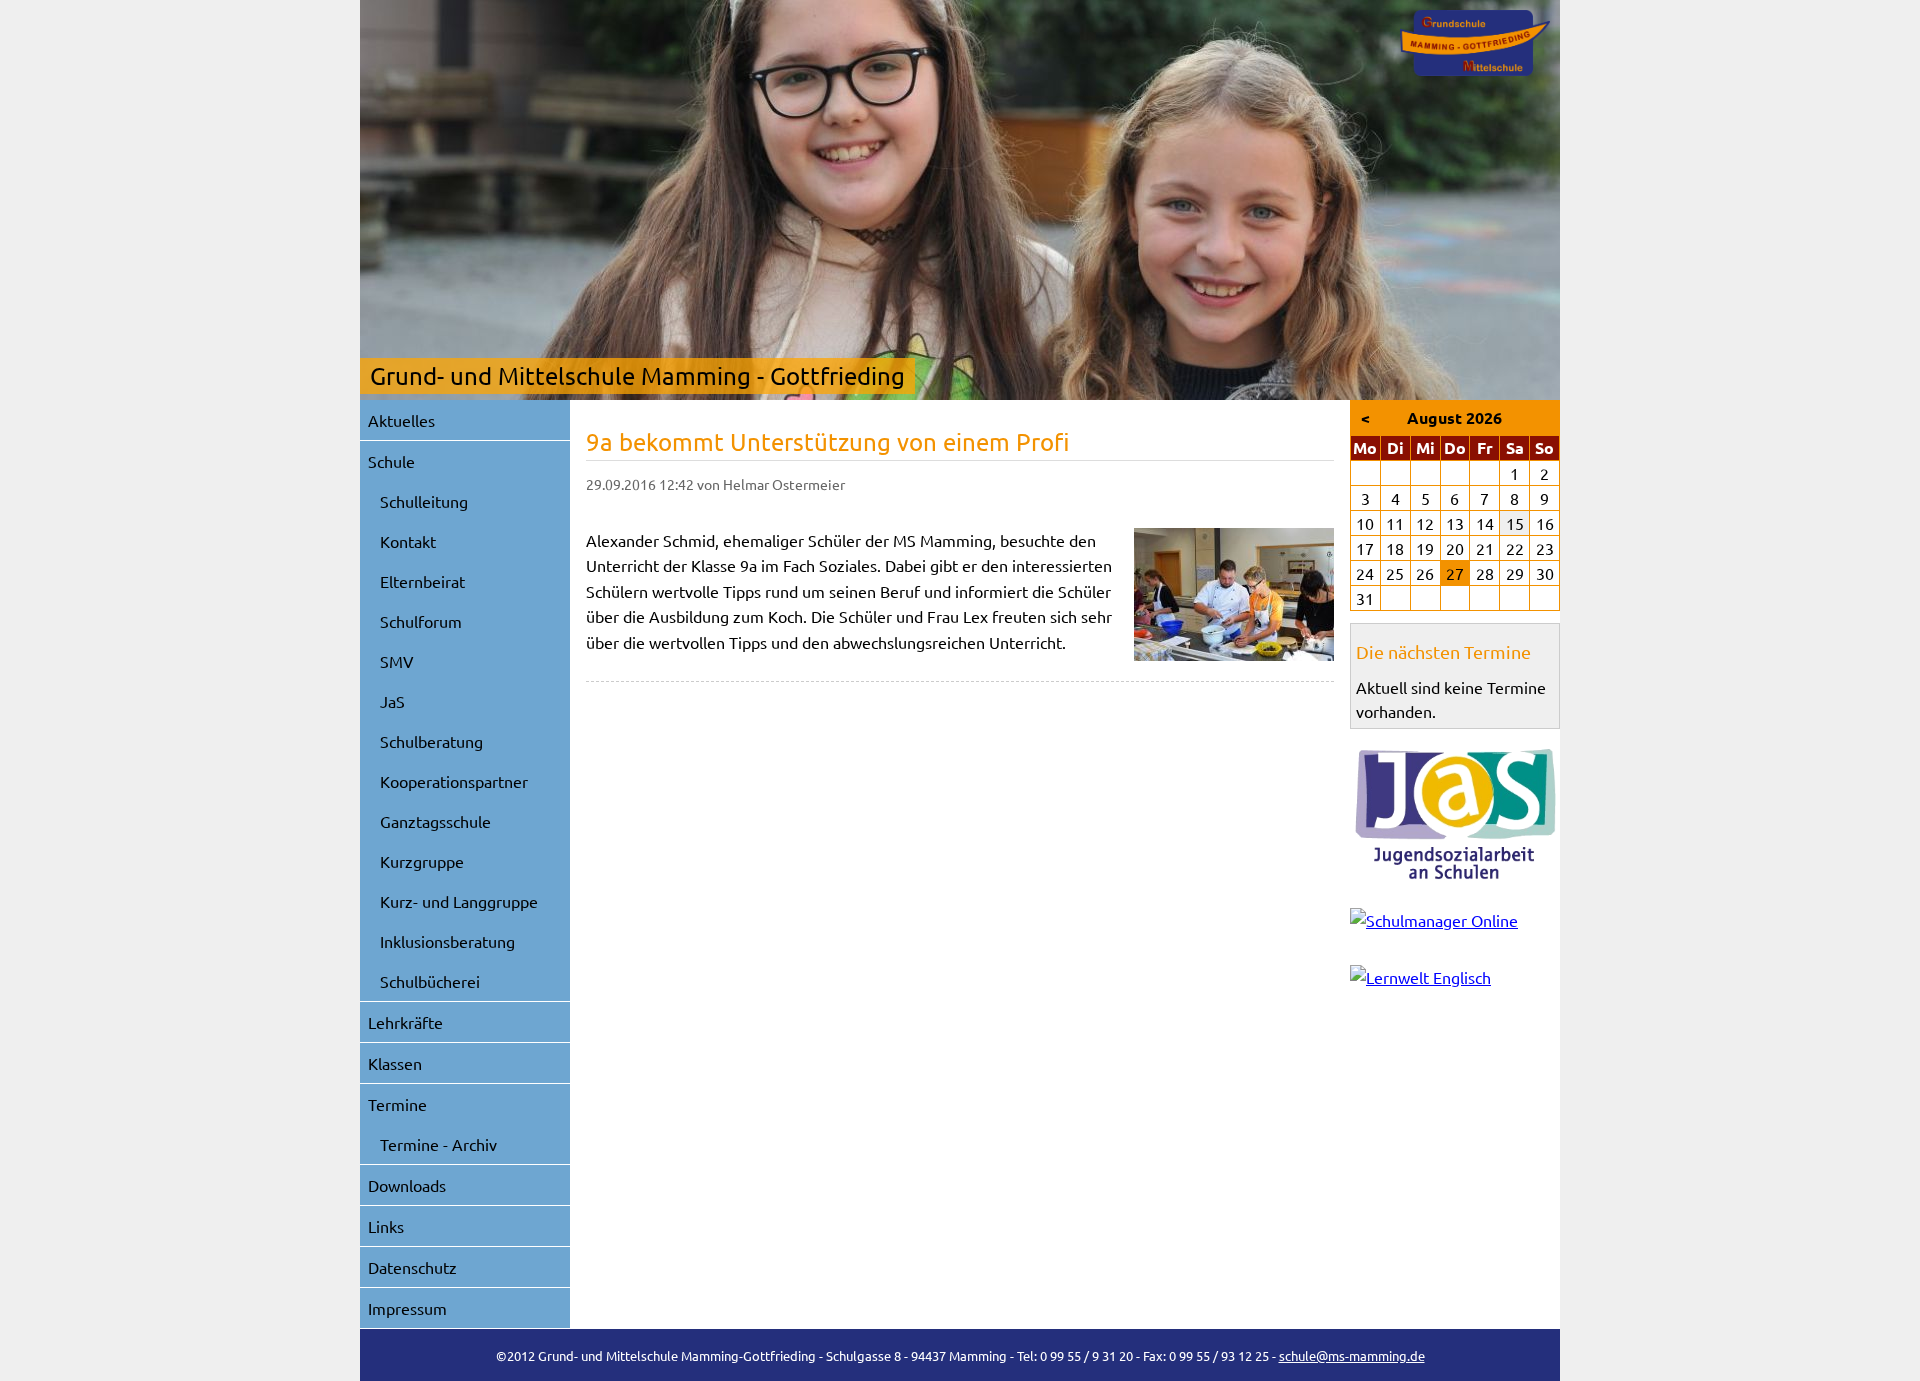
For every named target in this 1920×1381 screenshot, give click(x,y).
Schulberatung (431, 741)
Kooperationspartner (454, 781)
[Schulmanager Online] (1455, 924)
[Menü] (1475, 43)
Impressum (407, 1308)
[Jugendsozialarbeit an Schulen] (1455, 814)
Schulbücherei (430, 981)
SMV (397, 661)
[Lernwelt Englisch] (1455, 981)
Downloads (407, 1185)
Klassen (395, 1063)
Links (386, 1226)
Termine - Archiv (438, 1144)
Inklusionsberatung (447, 941)
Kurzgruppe (422, 861)
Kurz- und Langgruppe (459, 901)
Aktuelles (401, 420)
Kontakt (408, 541)
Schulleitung (424, 501)
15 (1515, 523)
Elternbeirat (422, 581)
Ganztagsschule (435, 821)
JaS (392, 701)
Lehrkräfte (405, 1022)
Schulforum (421, 621)
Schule (391, 461)
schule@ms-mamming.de (1352, 1355)
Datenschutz (412, 1267)
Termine (397, 1104)
